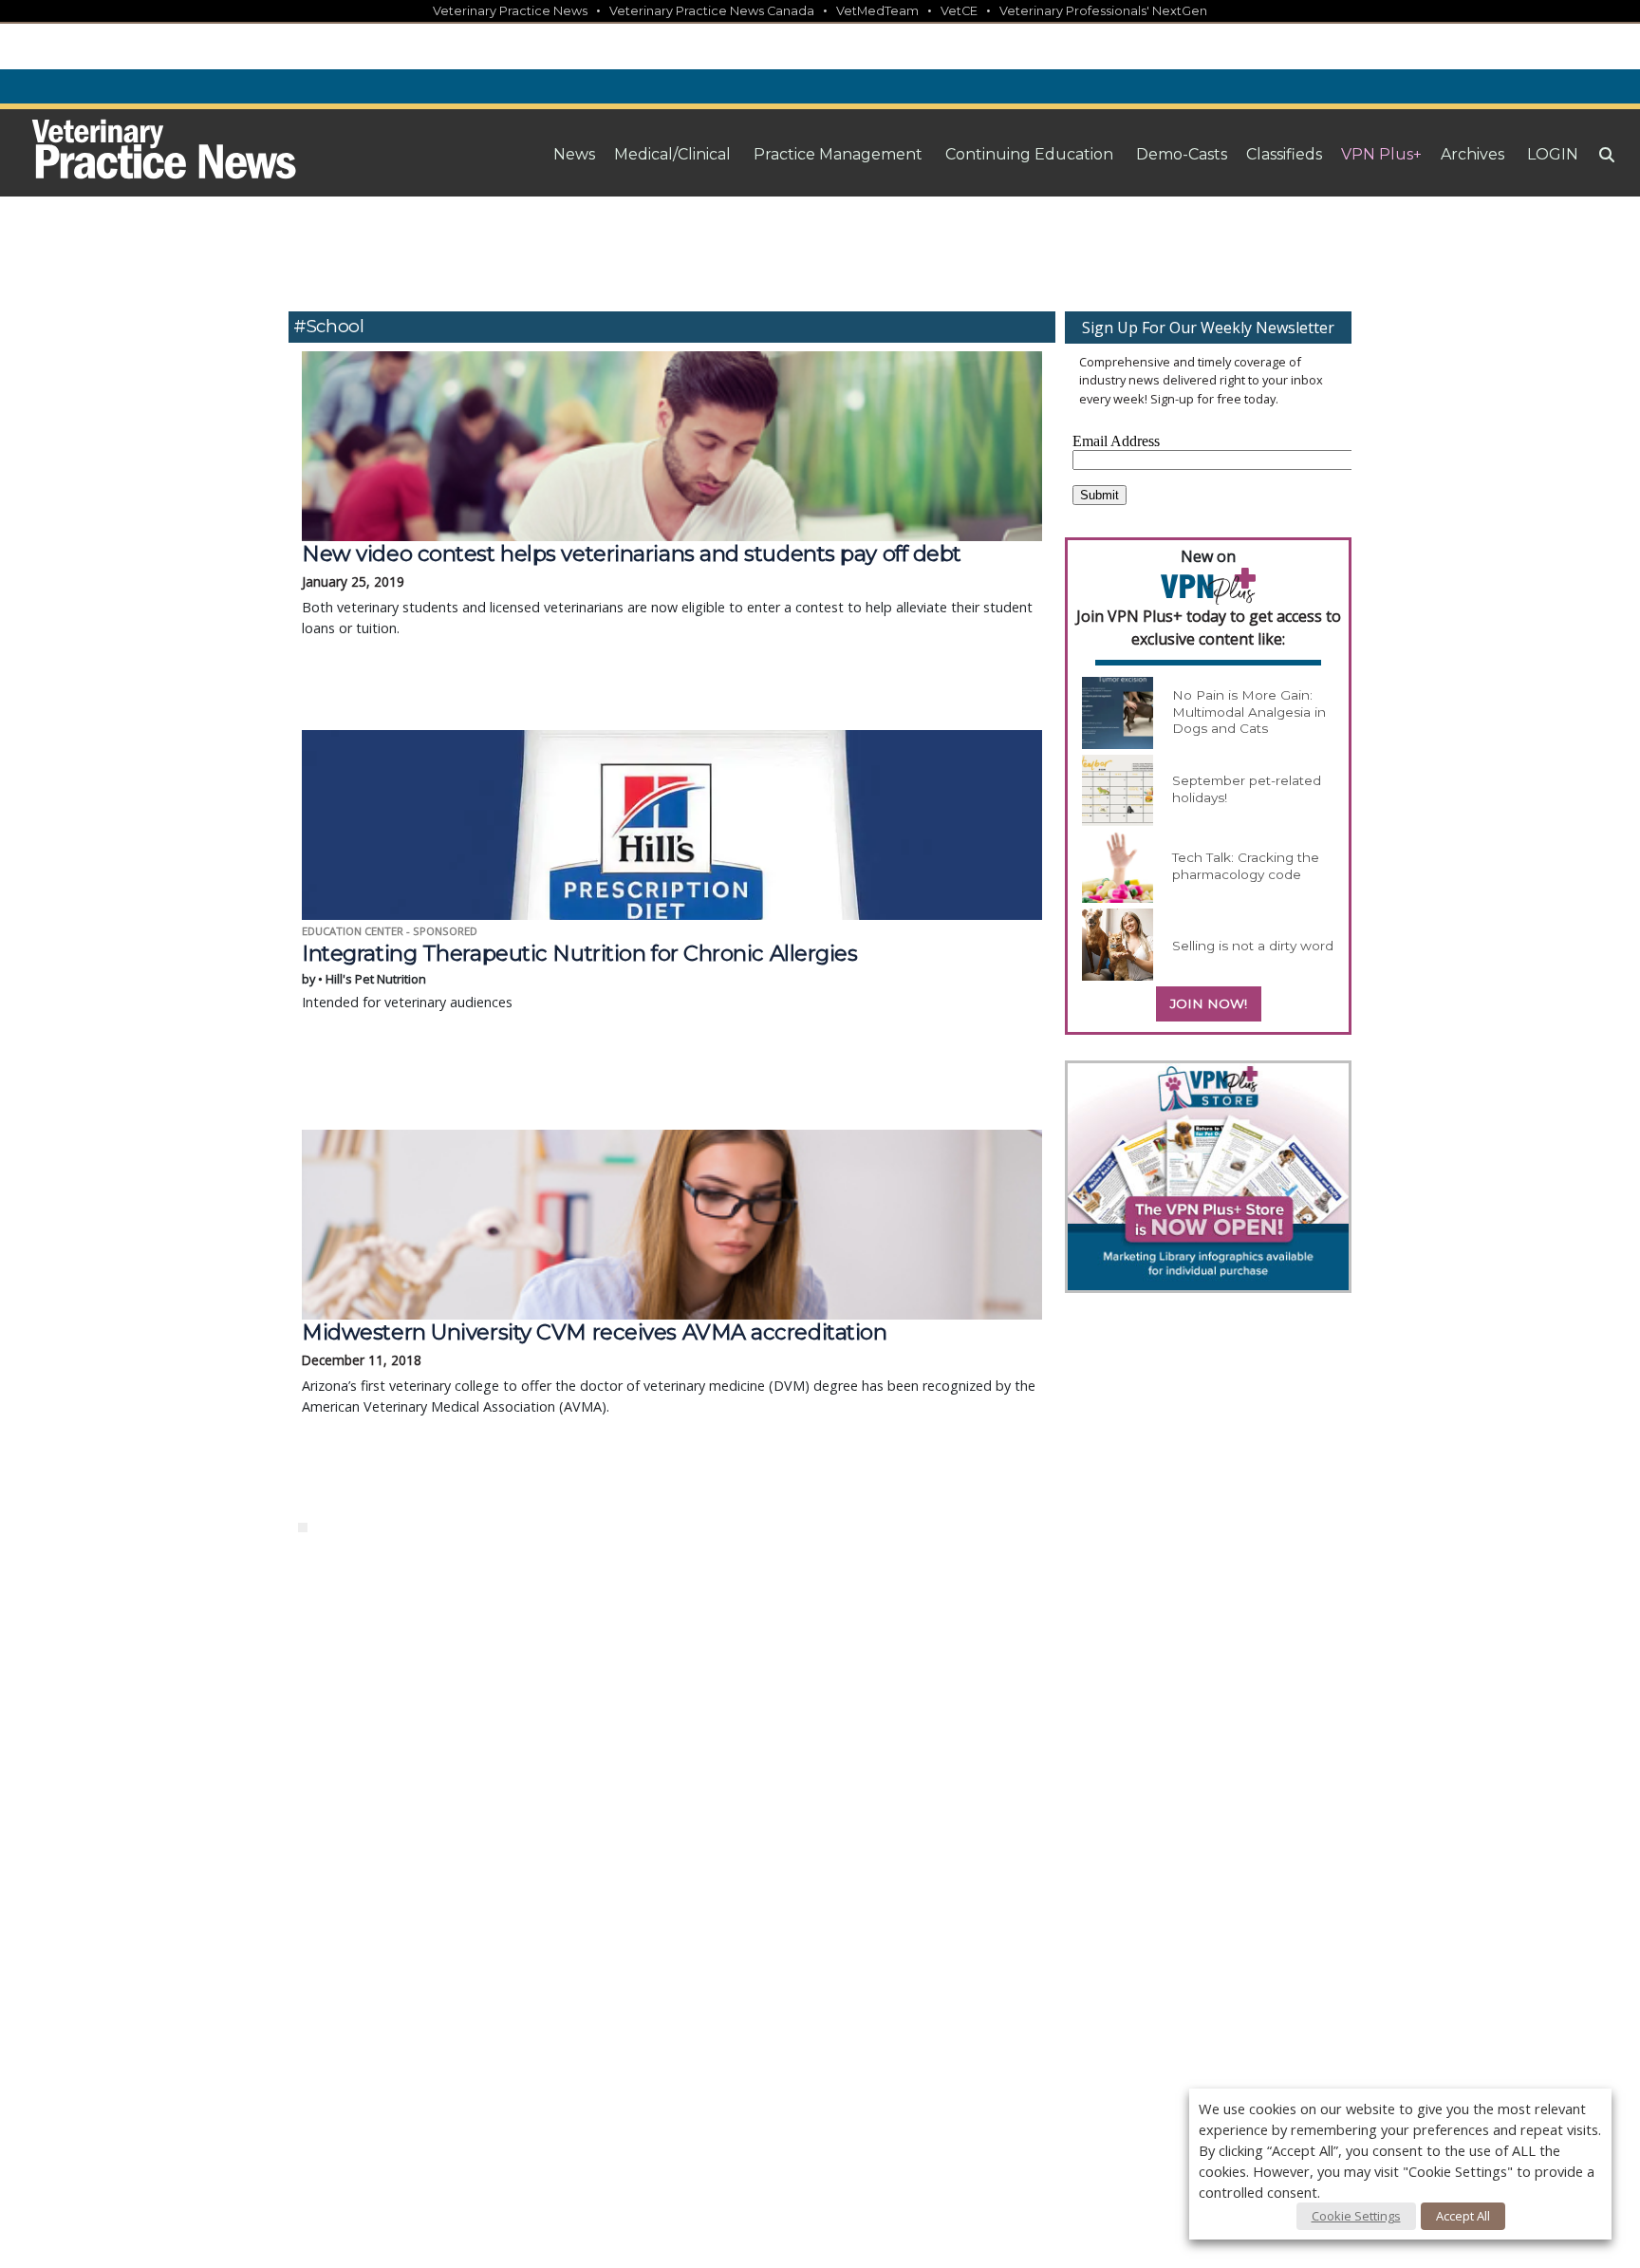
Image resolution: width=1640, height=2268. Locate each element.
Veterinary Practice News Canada (712, 11)
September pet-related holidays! (1247, 789)
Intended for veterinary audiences (579, 976)
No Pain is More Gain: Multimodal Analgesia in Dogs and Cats (1249, 712)
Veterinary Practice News (510, 11)
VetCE (959, 11)
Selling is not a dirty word (1253, 946)
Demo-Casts (1182, 154)
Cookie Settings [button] (1356, 2216)
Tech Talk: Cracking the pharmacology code (1246, 866)
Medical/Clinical (672, 154)
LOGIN (1553, 154)
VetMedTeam (877, 11)
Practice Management (838, 154)
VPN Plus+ (1381, 154)
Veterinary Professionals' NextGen (1103, 11)
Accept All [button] (1463, 2216)
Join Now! (1209, 1003)
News (574, 154)
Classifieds (1284, 154)
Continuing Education (1029, 154)
